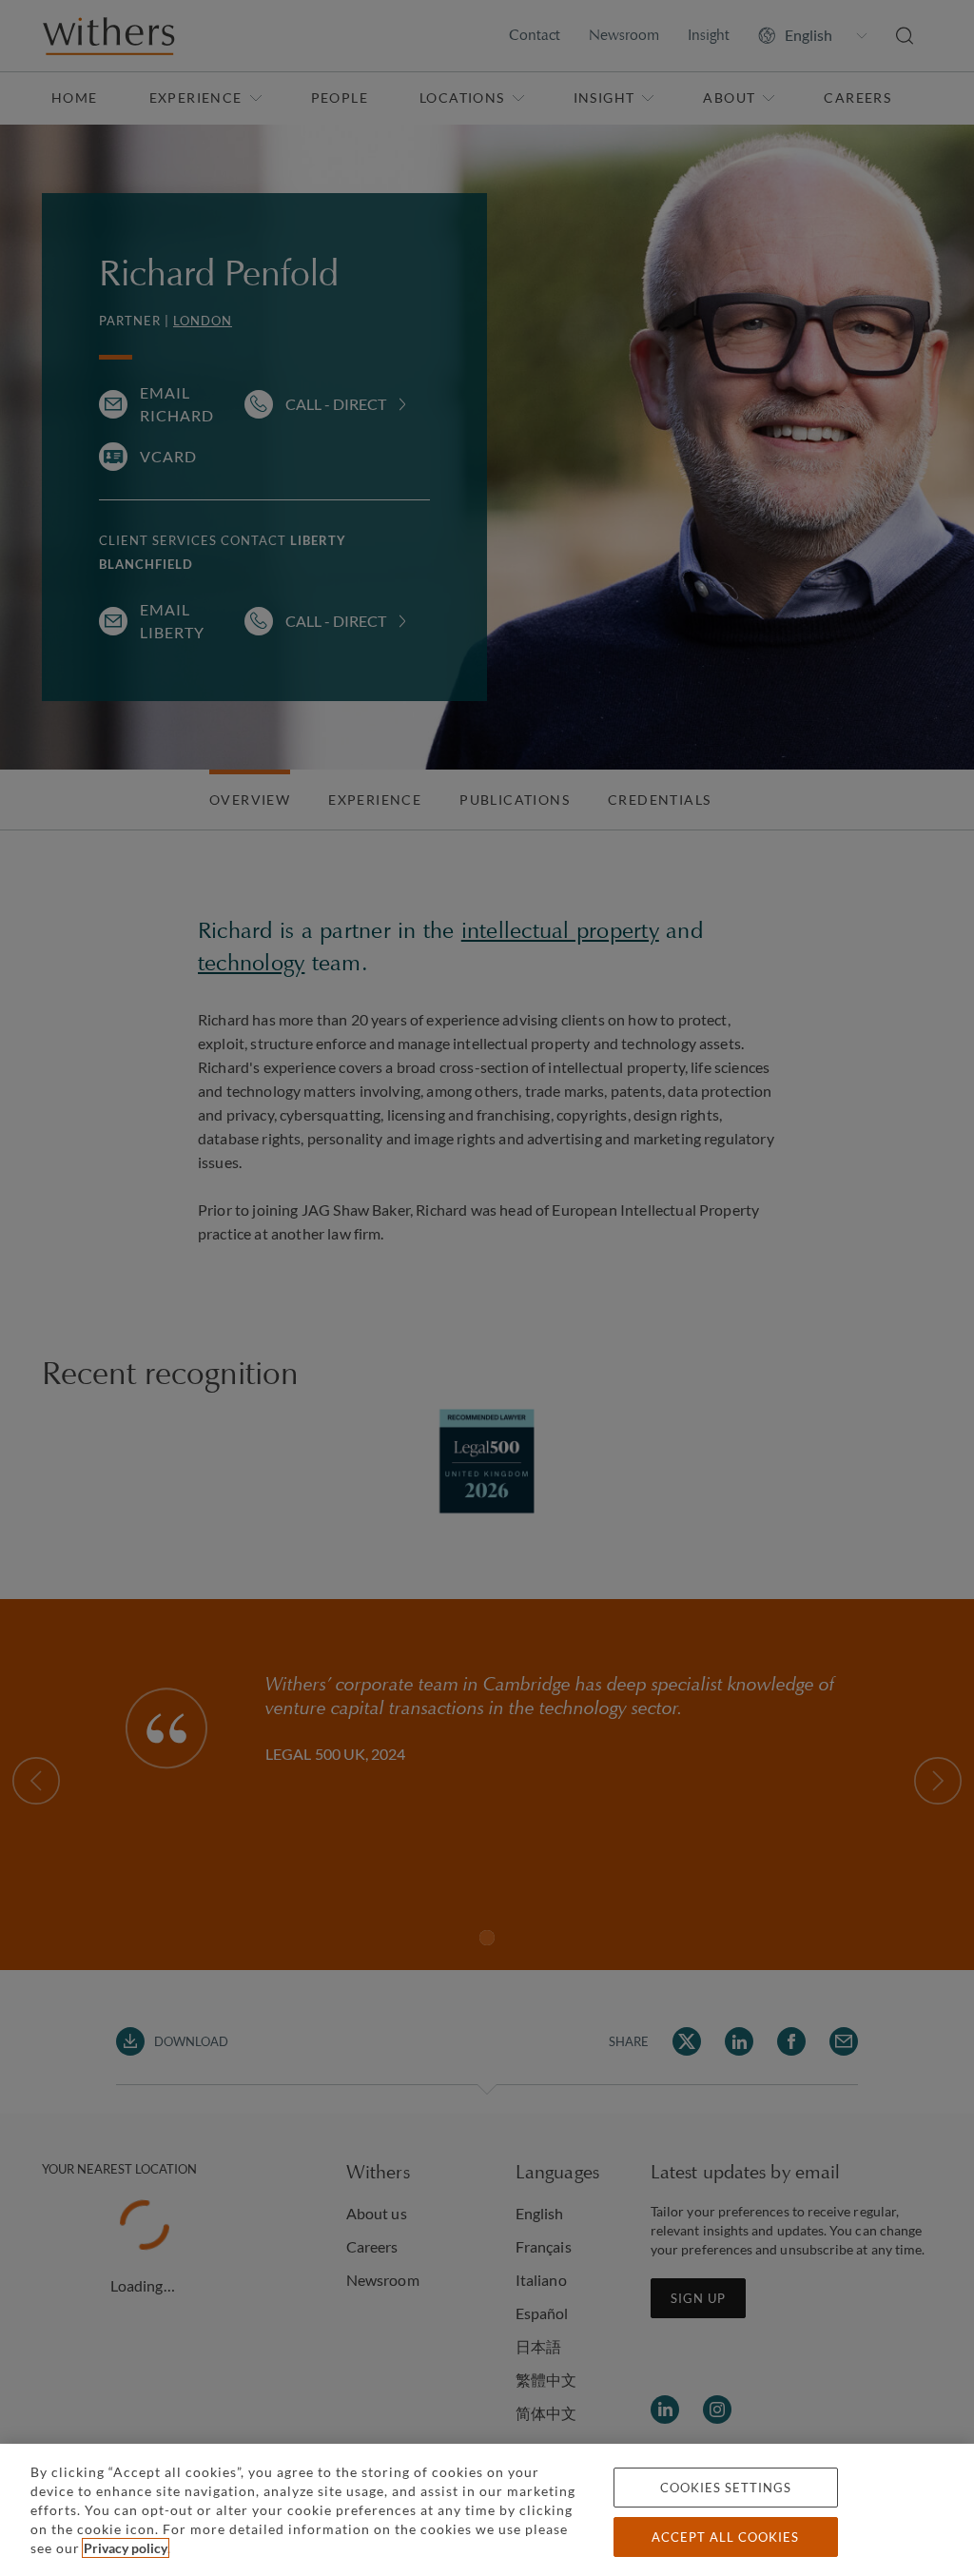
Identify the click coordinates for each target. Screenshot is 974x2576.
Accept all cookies (725, 2537)
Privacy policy (126, 2548)
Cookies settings (726, 2488)
